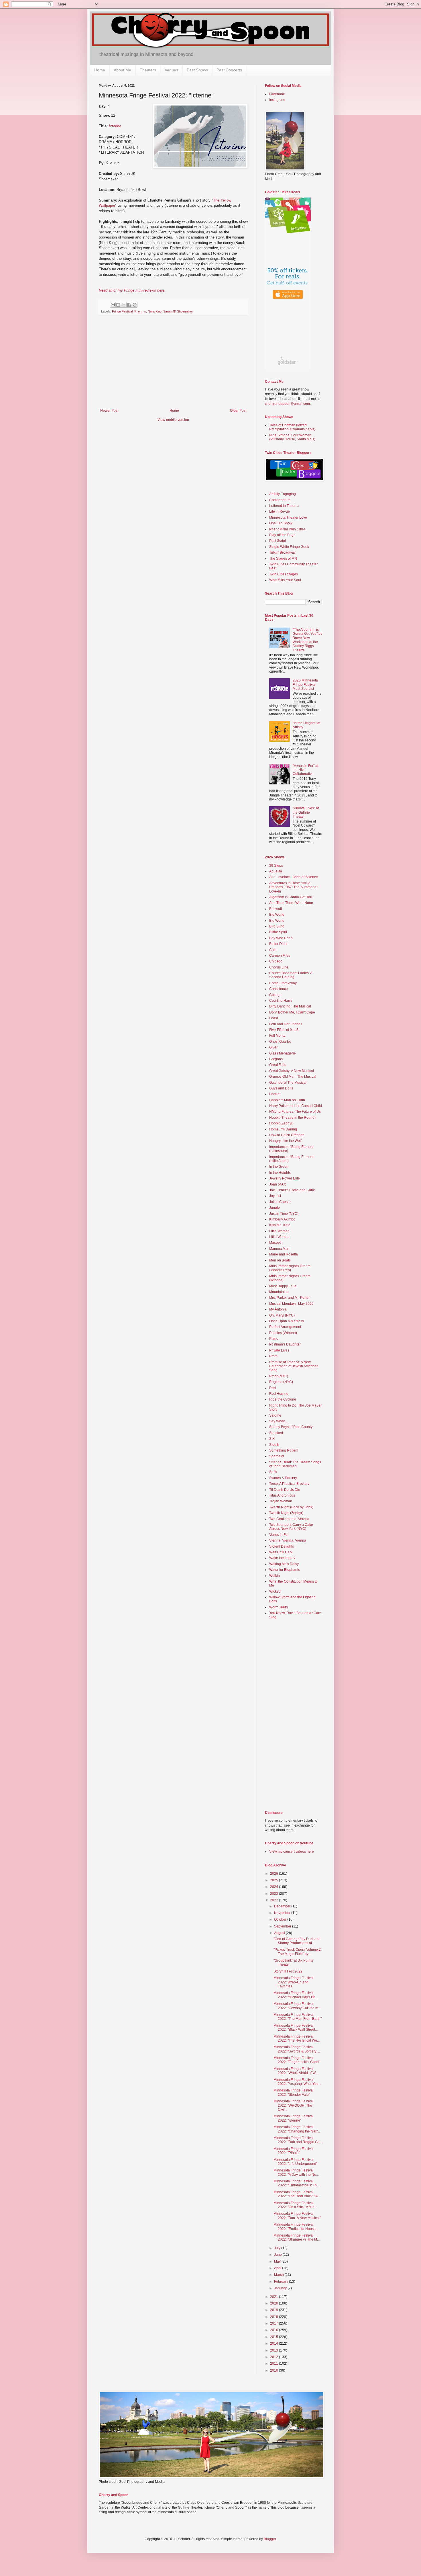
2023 (275, 1894)
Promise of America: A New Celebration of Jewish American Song (294, 1366)
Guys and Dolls (281, 1088)
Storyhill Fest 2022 (288, 1971)
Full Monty (277, 1036)
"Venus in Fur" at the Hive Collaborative (305, 770)
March (279, 2275)
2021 (275, 2297)
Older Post (238, 411)
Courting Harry (281, 1001)
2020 (275, 2303)
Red (273, 1388)
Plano (274, 1339)
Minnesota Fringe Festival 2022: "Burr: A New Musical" (297, 2216)
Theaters (148, 70)
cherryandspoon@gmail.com (287, 404)
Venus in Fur (279, 1535)
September (283, 1926)
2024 (275, 1887)
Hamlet (275, 1094)
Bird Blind (277, 926)
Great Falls (278, 1065)
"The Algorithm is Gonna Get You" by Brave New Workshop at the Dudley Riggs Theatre (307, 640)
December (283, 1906)
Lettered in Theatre (284, 506)
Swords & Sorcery (283, 1478)
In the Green (279, 1167)
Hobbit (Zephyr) (281, 1123)
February (282, 2282)
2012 (275, 2357)
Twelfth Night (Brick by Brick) (291, 1507)
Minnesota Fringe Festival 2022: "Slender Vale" (294, 2092)
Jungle (275, 1208)
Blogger (270, 2539)
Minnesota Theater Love (288, 517)
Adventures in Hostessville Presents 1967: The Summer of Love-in (293, 887)
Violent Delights (282, 1546)
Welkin (275, 1576)
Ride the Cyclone (283, 1399)
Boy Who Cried (281, 938)
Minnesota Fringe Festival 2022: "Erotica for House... (296, 2227)
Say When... (279, 1421)
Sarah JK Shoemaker (178, 311)
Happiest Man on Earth (287, 1100)
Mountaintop (279, 1292)
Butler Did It (278, 944)
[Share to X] (124, 305)
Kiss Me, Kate (280, 1225)
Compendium (280, 500)
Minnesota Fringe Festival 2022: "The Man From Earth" (298, 2017)
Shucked (276, 1433)
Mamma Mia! (279, 1249)
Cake (273, 950)
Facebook (277, 94)
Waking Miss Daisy (284, 1564)
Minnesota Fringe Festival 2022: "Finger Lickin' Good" (297, 2060)
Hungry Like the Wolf (285, 1141)
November (283, 1913)
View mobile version (173, 420)
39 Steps (276, 866)
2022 (275, 1900)
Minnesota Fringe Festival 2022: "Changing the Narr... (297, 2129)
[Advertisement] (173, 366)
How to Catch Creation (287, 1135)
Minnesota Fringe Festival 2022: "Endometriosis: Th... (296, 2183)
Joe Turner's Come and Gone (292, 1190)
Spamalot (277, 1456)
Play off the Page (282, 535)
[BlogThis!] (118, 305)
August (280, 1933)
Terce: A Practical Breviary (289, 1484)
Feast (274, 1018)
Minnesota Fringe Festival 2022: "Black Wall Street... (296, 2028)
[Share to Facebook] (129, 305)
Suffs (273, 1472)
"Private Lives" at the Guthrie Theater (306, 812)
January (281, 2288)
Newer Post (109, 411)
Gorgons (276, 1059)
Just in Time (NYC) (284, 1214)
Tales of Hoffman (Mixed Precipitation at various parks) (292, 427)
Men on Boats (280, 1260)
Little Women (279, 1231)
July (278, 2248)
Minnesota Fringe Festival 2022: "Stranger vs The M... (297, 2237)
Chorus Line (279, 967)
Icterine (115, 126)
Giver (273, 1047)
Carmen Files (280, 956)
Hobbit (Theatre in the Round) (292, 1118)
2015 (275, 2337)
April (278, 2268)
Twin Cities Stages (284, 574)
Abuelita (276, 871)
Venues (171, 70)
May (278, 2261)
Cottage (275, 995)
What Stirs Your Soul (285, 580)
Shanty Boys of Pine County (291, 1427)
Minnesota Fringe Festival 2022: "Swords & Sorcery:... (297, 2049)
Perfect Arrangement (285, 1327)
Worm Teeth (279, 1607)
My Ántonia (278, 1309)
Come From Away (283, 983)
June (278, 2255)
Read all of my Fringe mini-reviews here (132, 290)
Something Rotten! (284, 1450)
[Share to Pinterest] (135, 305)
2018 (275, 2317)
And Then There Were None (291, 903)
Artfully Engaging (283, 494)
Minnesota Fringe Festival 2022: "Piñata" (294, 2151)
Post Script (278, 541)
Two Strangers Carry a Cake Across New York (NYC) (291, 1527)
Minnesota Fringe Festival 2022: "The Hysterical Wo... (297, 2038)
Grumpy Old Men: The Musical (293, 1077)
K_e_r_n (140, 311)
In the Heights (280, 1173)
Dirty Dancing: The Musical (290, 1006)
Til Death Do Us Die (285, 1490)
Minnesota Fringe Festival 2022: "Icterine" (294, 2118)
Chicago (276, 961)
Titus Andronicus (282, 1495)
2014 (275, 2343)
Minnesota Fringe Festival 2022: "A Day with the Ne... (296, 2172)
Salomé (275, 1415)
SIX (272, 1439)
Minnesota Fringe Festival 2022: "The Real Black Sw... (297, 2194)
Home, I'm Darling (283, 1129)
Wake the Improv (282, 1558)
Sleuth (274, 1445)
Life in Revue (280, 511)
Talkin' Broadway (282, 552)
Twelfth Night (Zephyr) (286, 1513)
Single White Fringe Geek (289, 547)
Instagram (277, 100)
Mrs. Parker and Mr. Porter (289, 1298)
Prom (273, 1356)
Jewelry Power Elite (285, 1178)
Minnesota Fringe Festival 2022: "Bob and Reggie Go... (298, 2140)
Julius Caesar (280, 1202)
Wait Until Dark (281, 1552)
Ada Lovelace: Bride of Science (294, 877)
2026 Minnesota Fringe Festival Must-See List (305, 684)
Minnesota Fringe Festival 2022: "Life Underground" (295, 2162)
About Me (122, 70)
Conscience (279, 989)
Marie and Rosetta (284, 1254)
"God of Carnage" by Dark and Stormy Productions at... (297, 1941)
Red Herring (279, 1394)
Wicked (275, 1591)
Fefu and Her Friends (286, 1024)
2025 (275, 1880)
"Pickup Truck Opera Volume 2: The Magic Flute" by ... (298, 1952)
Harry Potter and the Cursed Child (296, 1106)
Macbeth (276, 1243)
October (281, 1919)
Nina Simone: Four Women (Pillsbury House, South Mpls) (292, 437)
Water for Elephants (285, 1570)
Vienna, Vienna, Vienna (288, 1540)
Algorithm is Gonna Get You (291, 897)
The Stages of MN (283, 558)
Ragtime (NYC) (281, 1382)
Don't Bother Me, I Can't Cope (292, 1012)
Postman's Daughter (285, 1344)
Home (100, 70)
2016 (275, 2330)
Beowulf (276, 909)
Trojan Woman (281, 1501)
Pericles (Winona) (283, 1333)
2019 (275, 2310)
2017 (275, 2323)
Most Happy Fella (283, 1286)
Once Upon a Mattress (287, 1321)
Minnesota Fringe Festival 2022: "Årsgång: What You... (297, 2082)
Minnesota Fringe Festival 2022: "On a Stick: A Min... (295, 2205)
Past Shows (197, 70)
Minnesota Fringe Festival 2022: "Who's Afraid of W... (296, 2071)
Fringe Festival (122, 311)
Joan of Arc (278, 1184)
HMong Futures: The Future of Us (295, 1112)
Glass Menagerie (283, 1053)
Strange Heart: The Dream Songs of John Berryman (295, 1464)
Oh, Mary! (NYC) (282, 1315)
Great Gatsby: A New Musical (292, 1071)
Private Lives (279, 1350)
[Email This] (113, 305)
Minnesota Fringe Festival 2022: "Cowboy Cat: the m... (297, 2006)
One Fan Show (281, 523)
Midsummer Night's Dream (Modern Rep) (290, 1268)
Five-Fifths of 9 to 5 (284, 1030)
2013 (275, 2350)
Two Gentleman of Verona (289, 1519)
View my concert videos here (292, 1852)
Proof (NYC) (279, 1376)
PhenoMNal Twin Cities (287, 529)
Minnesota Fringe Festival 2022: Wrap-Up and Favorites (294, 1982)
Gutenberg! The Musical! (288, 1083)
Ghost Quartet (280, 1042)
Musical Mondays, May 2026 (291, 1304)
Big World (277, 915)
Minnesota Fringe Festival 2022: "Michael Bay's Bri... (296, 1995)
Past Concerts (229, 70)
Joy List (275, 1196)
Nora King (155, 311)
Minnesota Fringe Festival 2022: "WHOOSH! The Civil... (294, 2105)
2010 (275, 2370)
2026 (275, 1874)
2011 (275, 2364)
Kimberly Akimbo (282, 1219)
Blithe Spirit (278, 932)
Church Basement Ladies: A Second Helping (291, 975)
